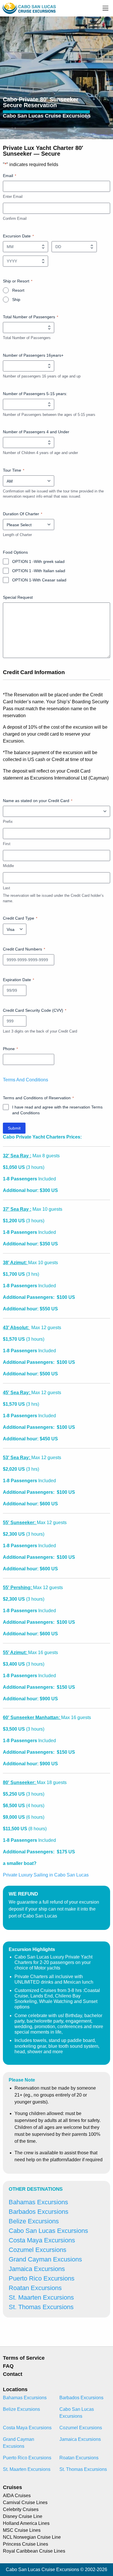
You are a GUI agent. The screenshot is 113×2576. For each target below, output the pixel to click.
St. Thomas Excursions (41, 2307)
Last (7, 888)
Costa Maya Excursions (42, 2240)
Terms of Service (24, 2358)
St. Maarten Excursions (41, 2297)
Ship (16, 300)
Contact (13, 2374)
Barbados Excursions (39, 2212)
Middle (8, 866)
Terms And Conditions (25, 1080)
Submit (14, 1128)
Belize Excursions (34, 2221)
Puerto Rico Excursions (42, 2278)
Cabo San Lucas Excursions (48, 2231)
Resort (18, 290)
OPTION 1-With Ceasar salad (39, 580)
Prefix (8, 822)
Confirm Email (15, 218)
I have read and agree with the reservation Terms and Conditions (57, 1110)
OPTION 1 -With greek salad (38, 561)
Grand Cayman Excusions (45, 2259)
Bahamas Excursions (38, 2202)
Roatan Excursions (35, 2288)
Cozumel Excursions (38, 2250)
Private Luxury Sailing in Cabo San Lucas (46, 1875)
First (7, 844)
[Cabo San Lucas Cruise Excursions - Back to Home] (29, 8)
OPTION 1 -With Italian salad (39, 571)
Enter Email (13, 197)
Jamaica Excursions (37, 2269)
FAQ (8, 2366)
